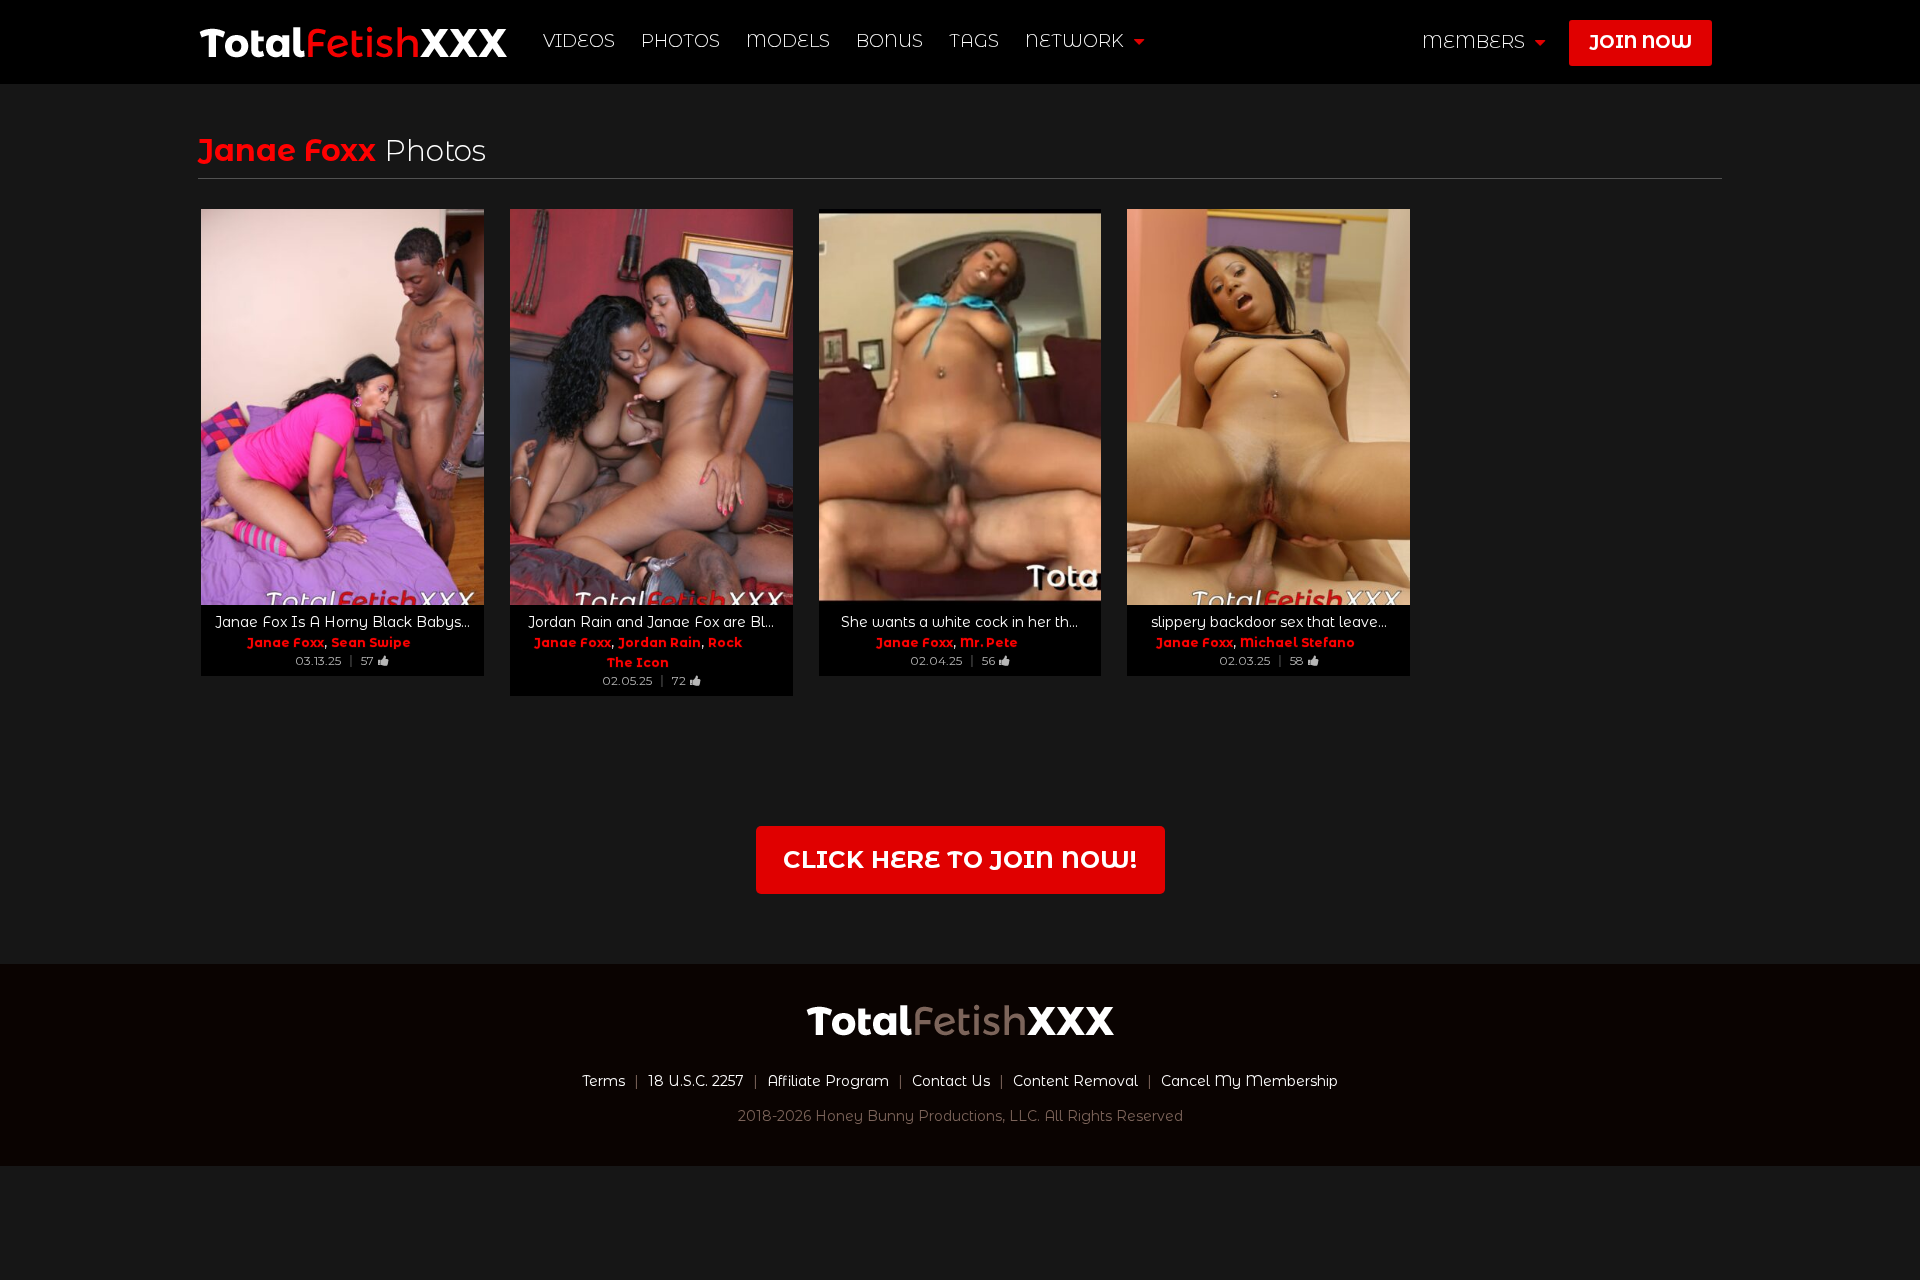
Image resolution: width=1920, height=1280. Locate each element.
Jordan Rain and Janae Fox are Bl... (651, 622)
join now (1640, 42)
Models (788, 41)
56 (988, 660)
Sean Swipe (371, 642)
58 (1297, 660)
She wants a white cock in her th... (959, 622)
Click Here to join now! (960, 859)
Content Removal (1075, 1081)
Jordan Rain (659, 642)
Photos (680, 41)
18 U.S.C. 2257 (696, 1081)
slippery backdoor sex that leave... (1269, 622)
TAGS (974, 41)
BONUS (889, 41)
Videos (579, 41)
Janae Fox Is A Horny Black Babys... (342, 622)
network (1077, 41)
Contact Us (951, 1081)
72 (679, 680)
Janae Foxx (285, 642)
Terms (603, 1081)
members (1476, 42)
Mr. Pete (989, 642)
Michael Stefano (1297, 642)
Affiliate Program (828, 1081)
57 (367, 660)
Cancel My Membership (1249, 1081)
